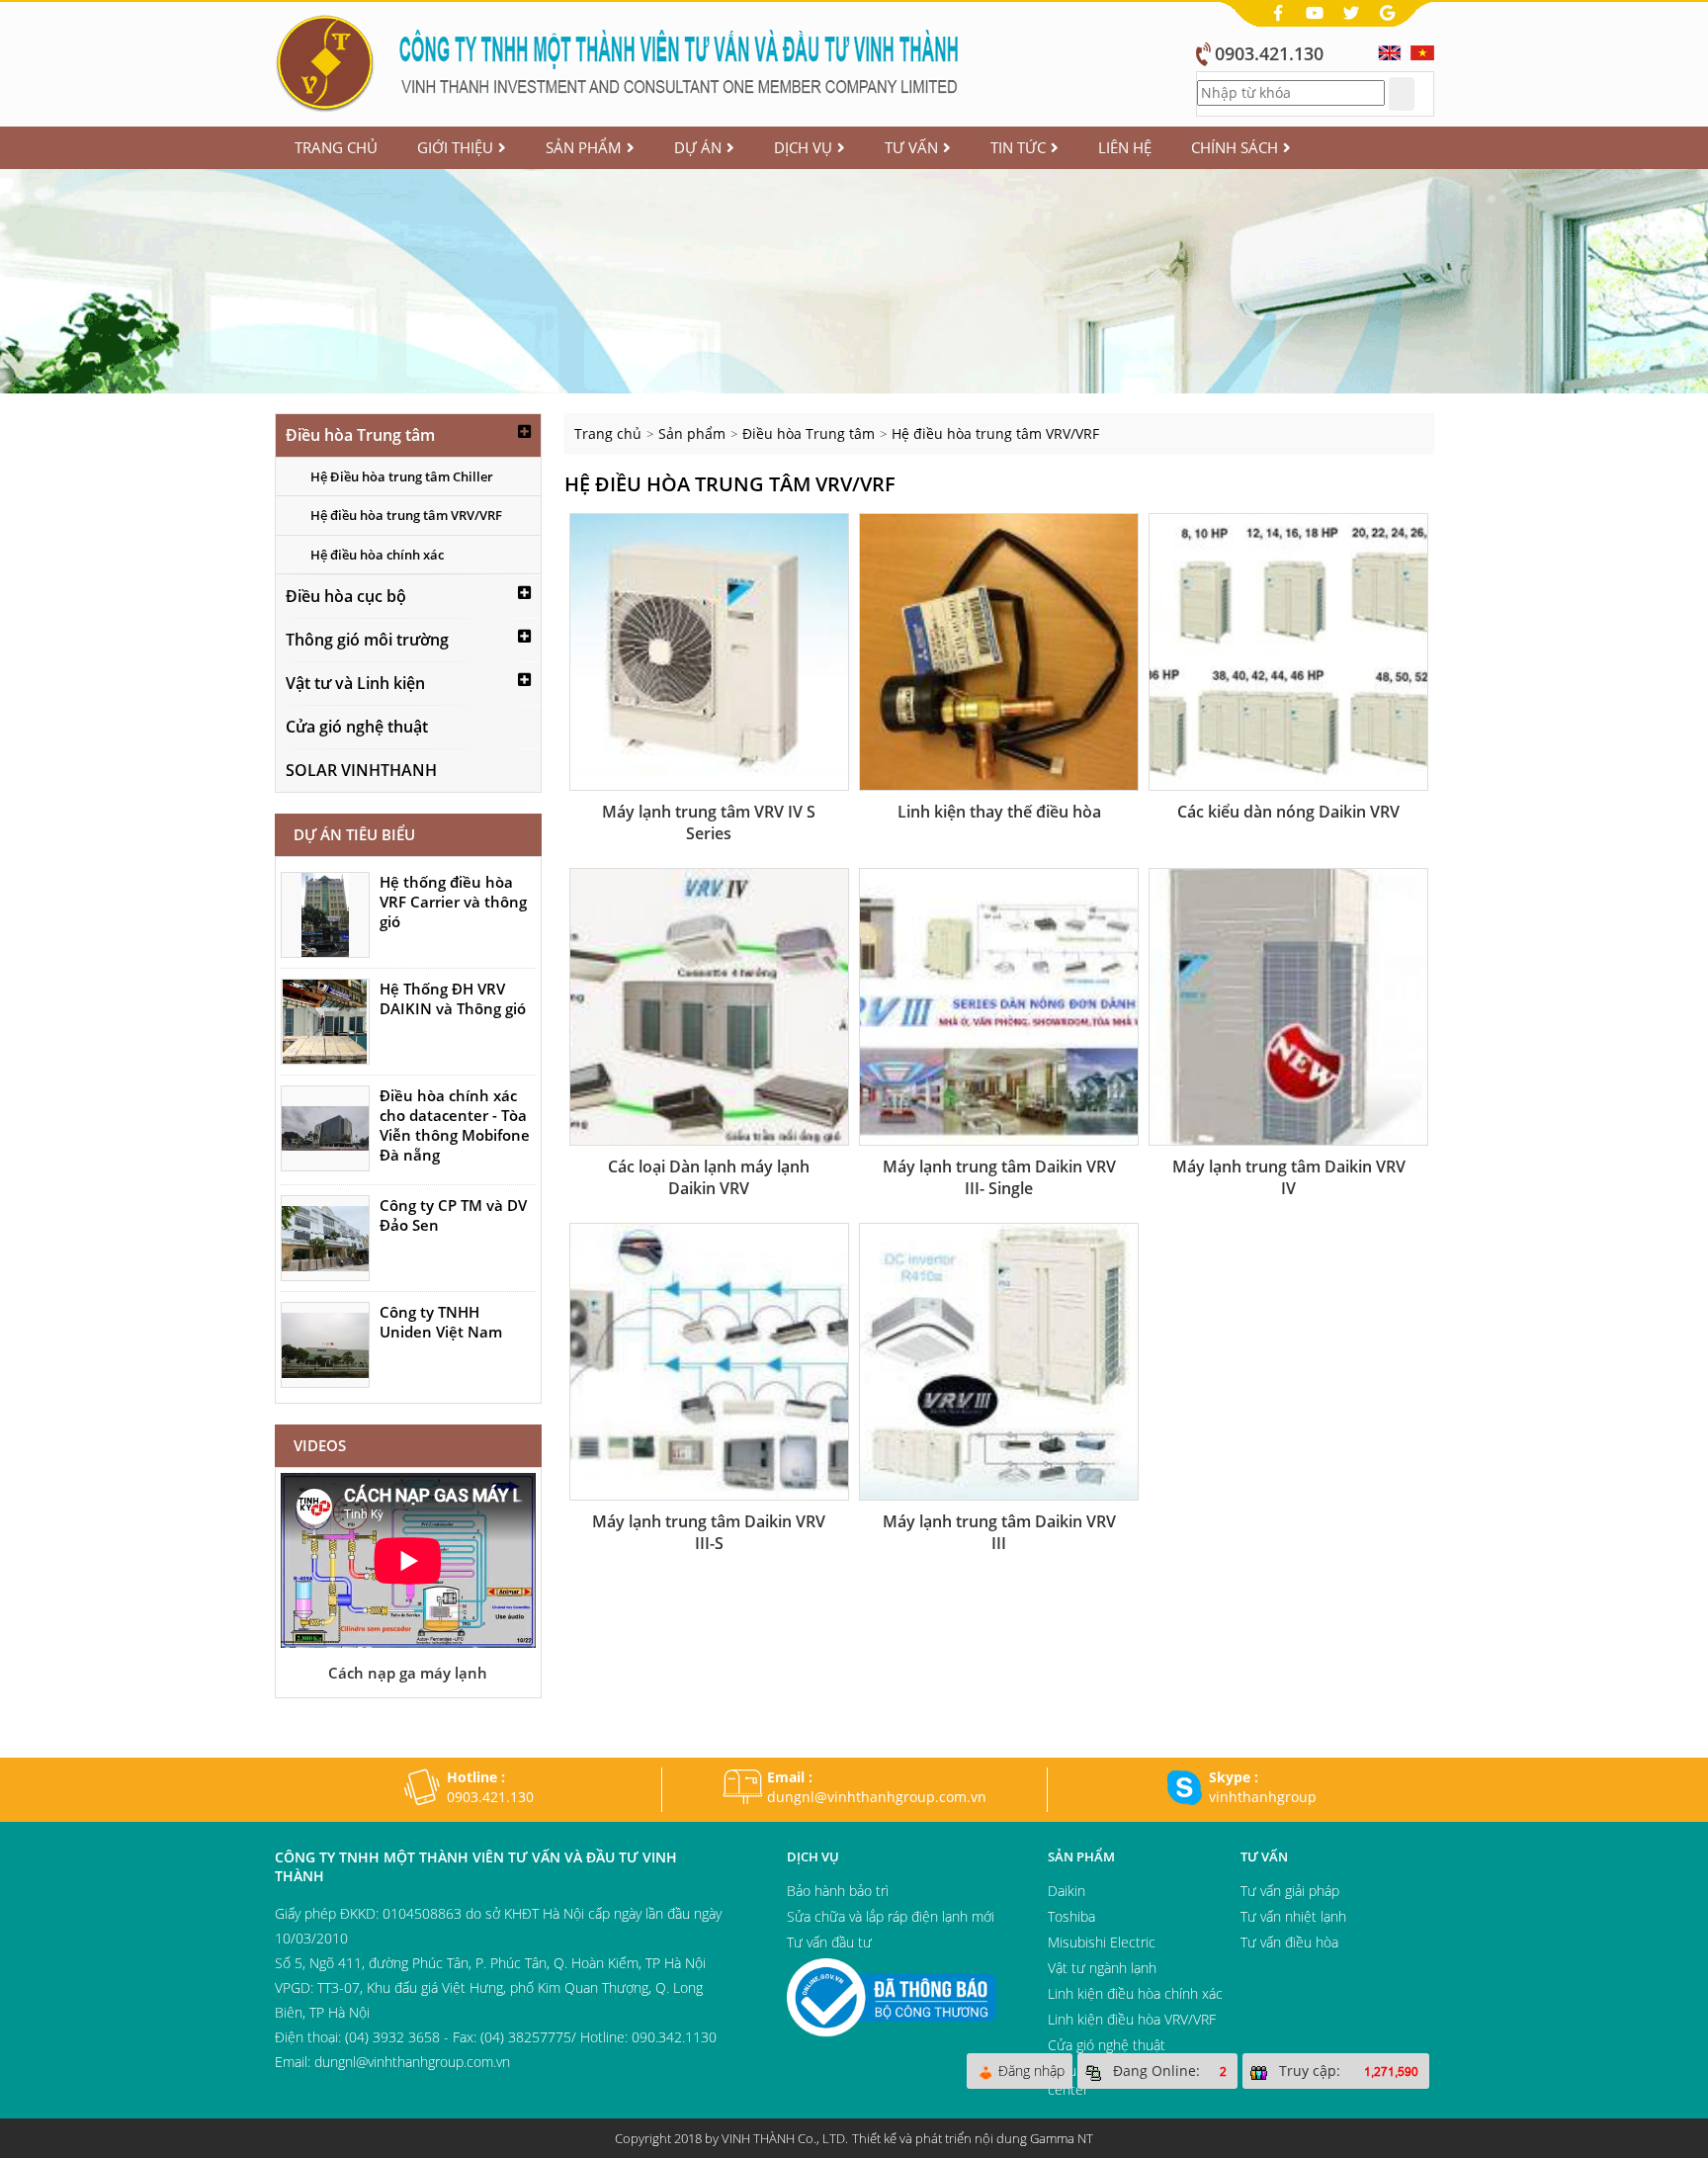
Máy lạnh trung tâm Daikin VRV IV (1289, 1177)
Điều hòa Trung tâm (360, 435)
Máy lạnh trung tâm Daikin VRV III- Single (999, 1177)
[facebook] (1280, 11)
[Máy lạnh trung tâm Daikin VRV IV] (1288, 1007)
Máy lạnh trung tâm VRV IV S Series (709, 822)
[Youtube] (1317, 11)
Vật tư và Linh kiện (355, 683)
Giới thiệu (455, 147)
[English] (1390, 51)
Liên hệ (1125, 147)
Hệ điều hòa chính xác (377, 555)
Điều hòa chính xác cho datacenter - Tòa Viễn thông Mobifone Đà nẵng (455, 1125)
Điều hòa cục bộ (346, 596)
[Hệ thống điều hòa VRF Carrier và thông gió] (325, 915)
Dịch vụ (803, 147)
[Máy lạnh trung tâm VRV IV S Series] (709, 652)
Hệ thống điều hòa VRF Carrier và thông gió (453, 902)
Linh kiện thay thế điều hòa (999, 812)
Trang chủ (336, 147)
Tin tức (1018, 147)
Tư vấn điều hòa (1289, 1942)
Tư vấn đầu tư (829, 1942)
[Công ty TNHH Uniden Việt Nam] (325, 1345)
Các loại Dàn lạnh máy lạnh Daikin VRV (709, 1177)
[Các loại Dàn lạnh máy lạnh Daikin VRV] (709, 1007)
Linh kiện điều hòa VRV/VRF (1132, 2019)
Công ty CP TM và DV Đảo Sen (453, 1215)
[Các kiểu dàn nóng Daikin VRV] (1288, 652)
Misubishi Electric (1102, 1942)
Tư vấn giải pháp (1290, 1891)
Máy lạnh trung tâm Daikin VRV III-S (709, 1532)
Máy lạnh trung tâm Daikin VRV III (999, 1532)
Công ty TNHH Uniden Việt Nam (441, 1322)
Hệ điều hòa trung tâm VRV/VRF (406, 515)
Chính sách (1235, 147)
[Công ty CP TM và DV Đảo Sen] (325, 1238)
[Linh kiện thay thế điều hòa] (999, 652)
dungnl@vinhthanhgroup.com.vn (877, 1797)
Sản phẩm (584, 147)
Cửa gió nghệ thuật (357, 727)
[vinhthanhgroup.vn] (621, 61)
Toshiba (1071, 1916)
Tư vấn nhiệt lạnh (1293, 1916)
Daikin (1067, 1891)
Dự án (698, 147)
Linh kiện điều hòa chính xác (1135, 1993)
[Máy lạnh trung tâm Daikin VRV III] (999, 1362)
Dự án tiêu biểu (354, 834)
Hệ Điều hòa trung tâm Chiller (402, 476)
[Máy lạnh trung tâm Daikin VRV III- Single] (999, 1007)
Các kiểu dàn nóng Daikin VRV (1288, 812)
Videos (320, 1445)
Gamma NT (1062, 2138)
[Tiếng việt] (1422, 51)
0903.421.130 (1269, 53)
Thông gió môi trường (367, 640)
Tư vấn (911, 147)
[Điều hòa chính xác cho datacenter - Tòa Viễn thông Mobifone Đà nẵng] (325, 1128)
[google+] (1388, 11)
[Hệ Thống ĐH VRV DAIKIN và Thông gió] (325, 1022)
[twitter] (1353, 11)
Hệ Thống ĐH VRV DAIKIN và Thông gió (453, 998)
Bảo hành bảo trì (838, 1891)
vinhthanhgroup (1263, 1797)
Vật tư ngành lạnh (1102, 1968)
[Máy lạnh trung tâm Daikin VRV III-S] (709, 1362)
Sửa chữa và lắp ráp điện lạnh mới (891, 1916)
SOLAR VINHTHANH (361, 770)
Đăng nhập (1031, 2071)
